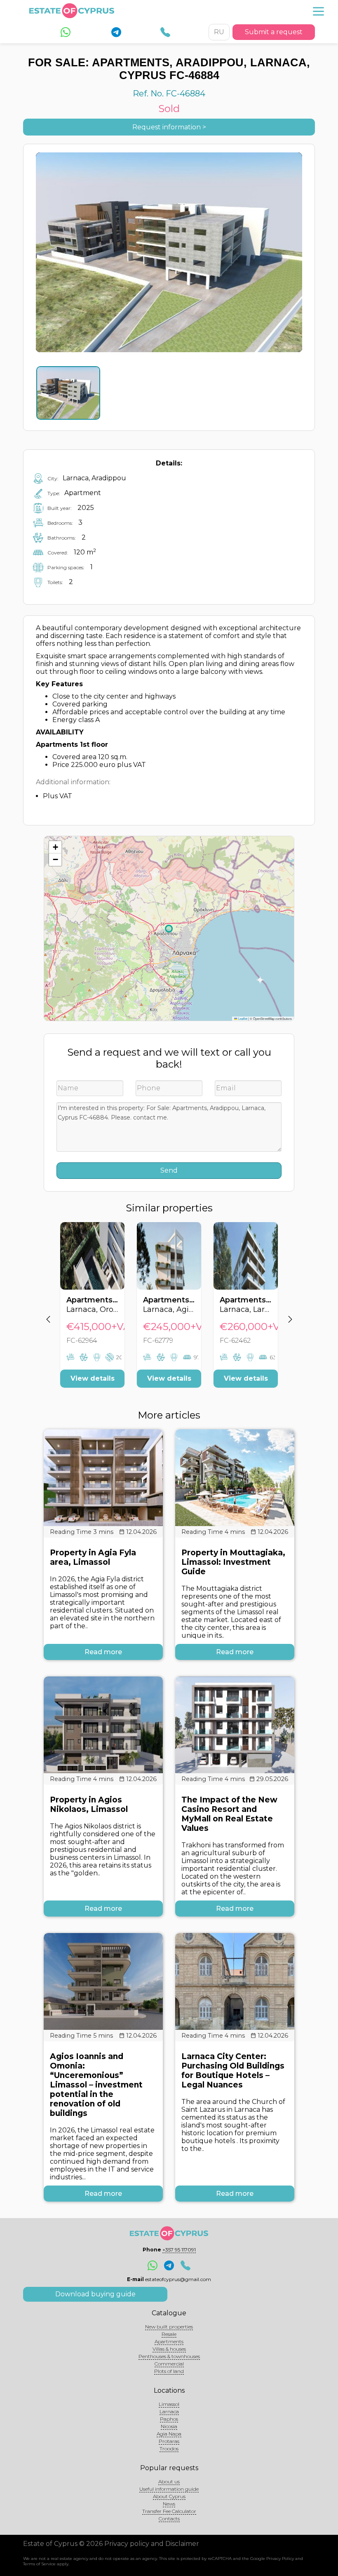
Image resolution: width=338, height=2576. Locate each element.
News (169, 2504)
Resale (169, 2334)
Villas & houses (169, 2349)
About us (169, 2481)
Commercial (169, 2364)
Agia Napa (169, 2434)
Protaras (169, 2441)
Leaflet (242, 1018)
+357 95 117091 (179, 2250)
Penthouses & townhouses (169, 2356)
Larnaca (169, 2411)
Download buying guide (95, 2294)
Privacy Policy (280, 2558)
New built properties (169, 2327)
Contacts (169, 2519)
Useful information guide (169, 2489)
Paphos (169, 2419)
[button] (55, 847)
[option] (92, 1311)
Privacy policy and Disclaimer (152, 2544)
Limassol (169, 2404)
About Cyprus (169, 2496)
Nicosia (169, 2426)
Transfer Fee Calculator (169, 2511)
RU (219, 32)
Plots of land (169, 2371)
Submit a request (274, 32)
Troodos (169, 2449)
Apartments (169, 2341)
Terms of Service (39, 2564)
